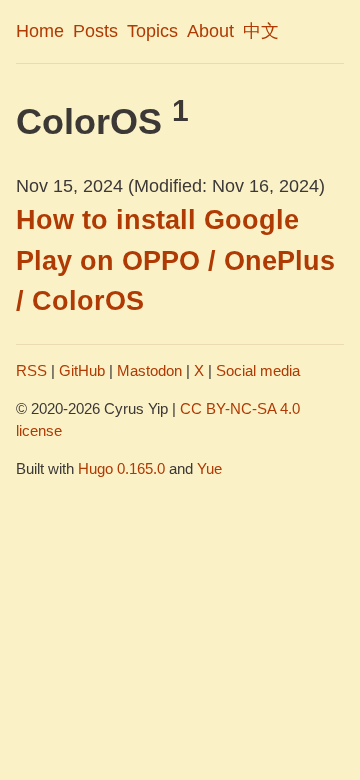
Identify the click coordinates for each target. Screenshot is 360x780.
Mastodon (149, 370)
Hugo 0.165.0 (121, 468)
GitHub (82, 370)
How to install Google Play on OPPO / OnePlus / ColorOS (175, 260)
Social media (258, 370)
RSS (31, 370)
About (210, 31)
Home (40, 31)
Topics (152, 31)
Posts (95, 31)
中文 (261, 31)
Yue (209, 468)
